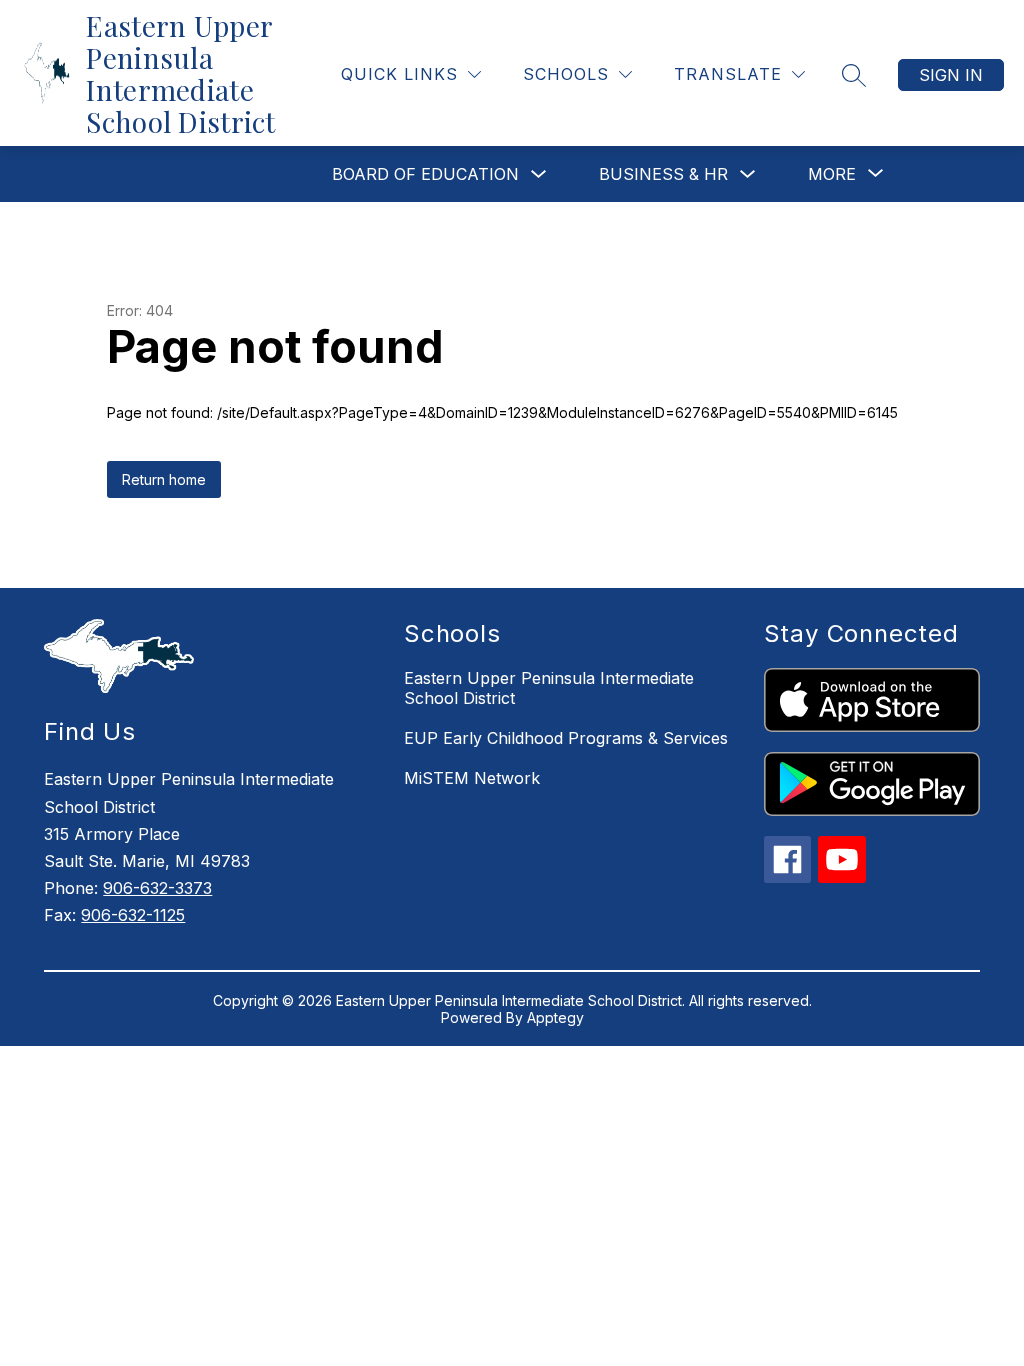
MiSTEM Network (472, 778)
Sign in (951, 75)
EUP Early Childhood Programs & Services (566, 738)
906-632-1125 (133, 915)
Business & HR (663, 174)
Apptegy (555, 1017)
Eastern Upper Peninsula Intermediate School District (549, 688)
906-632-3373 (157, 888)
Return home (164, 479)
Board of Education (425, 174)
